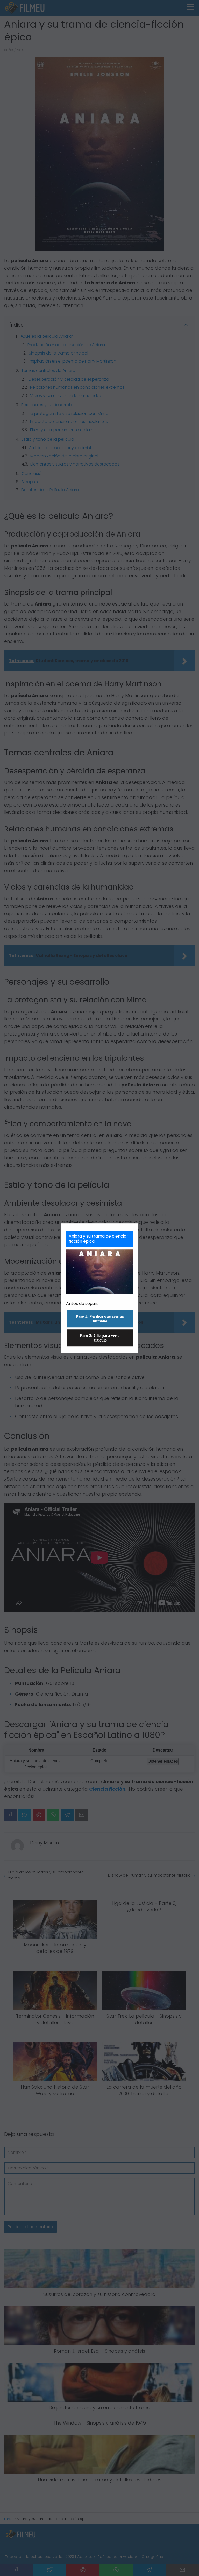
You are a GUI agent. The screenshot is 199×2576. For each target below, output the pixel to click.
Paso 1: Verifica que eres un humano (100, 1319)
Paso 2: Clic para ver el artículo (100, 1338)
